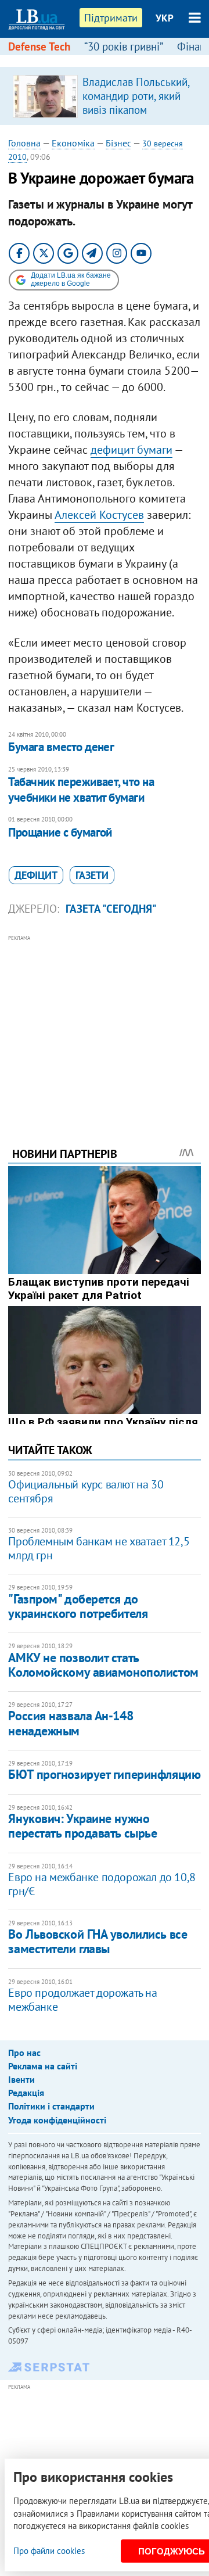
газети (92, 875)
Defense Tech (39, 46)
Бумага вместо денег (61, 747)
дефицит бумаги (131, 450)
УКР (165, 18)
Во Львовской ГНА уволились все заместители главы (98, 1941)
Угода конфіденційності (57, 2120)
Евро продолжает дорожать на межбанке (82, 2000)
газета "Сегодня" (111, 909)
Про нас (24, 2053)
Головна (24, 143)
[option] (105, 96)
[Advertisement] (105, 1025)
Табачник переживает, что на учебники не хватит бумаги (81, 789)
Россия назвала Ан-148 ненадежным (71, 1723)
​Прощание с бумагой (60, 832)
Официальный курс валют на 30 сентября (86, 1491)
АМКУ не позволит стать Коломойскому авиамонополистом (103, 1665)
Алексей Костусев (99, 515)
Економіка (73, 143)
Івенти (21, 2079)
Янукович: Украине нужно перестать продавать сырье (82, 1826)
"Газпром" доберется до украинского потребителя (78, 1606)
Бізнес (118, 143)
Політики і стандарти (51, 2106)
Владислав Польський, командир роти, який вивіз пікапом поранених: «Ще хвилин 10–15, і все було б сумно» (136, 117)
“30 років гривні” (124, 46)
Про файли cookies (49, 2551)
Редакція (26, 2093)
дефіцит (36, 875)
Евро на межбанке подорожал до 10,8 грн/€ (102, 1884)
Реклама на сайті (43, 2066)
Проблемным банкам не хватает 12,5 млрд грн (99, 1548)
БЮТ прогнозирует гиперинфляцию (104, 1774)
